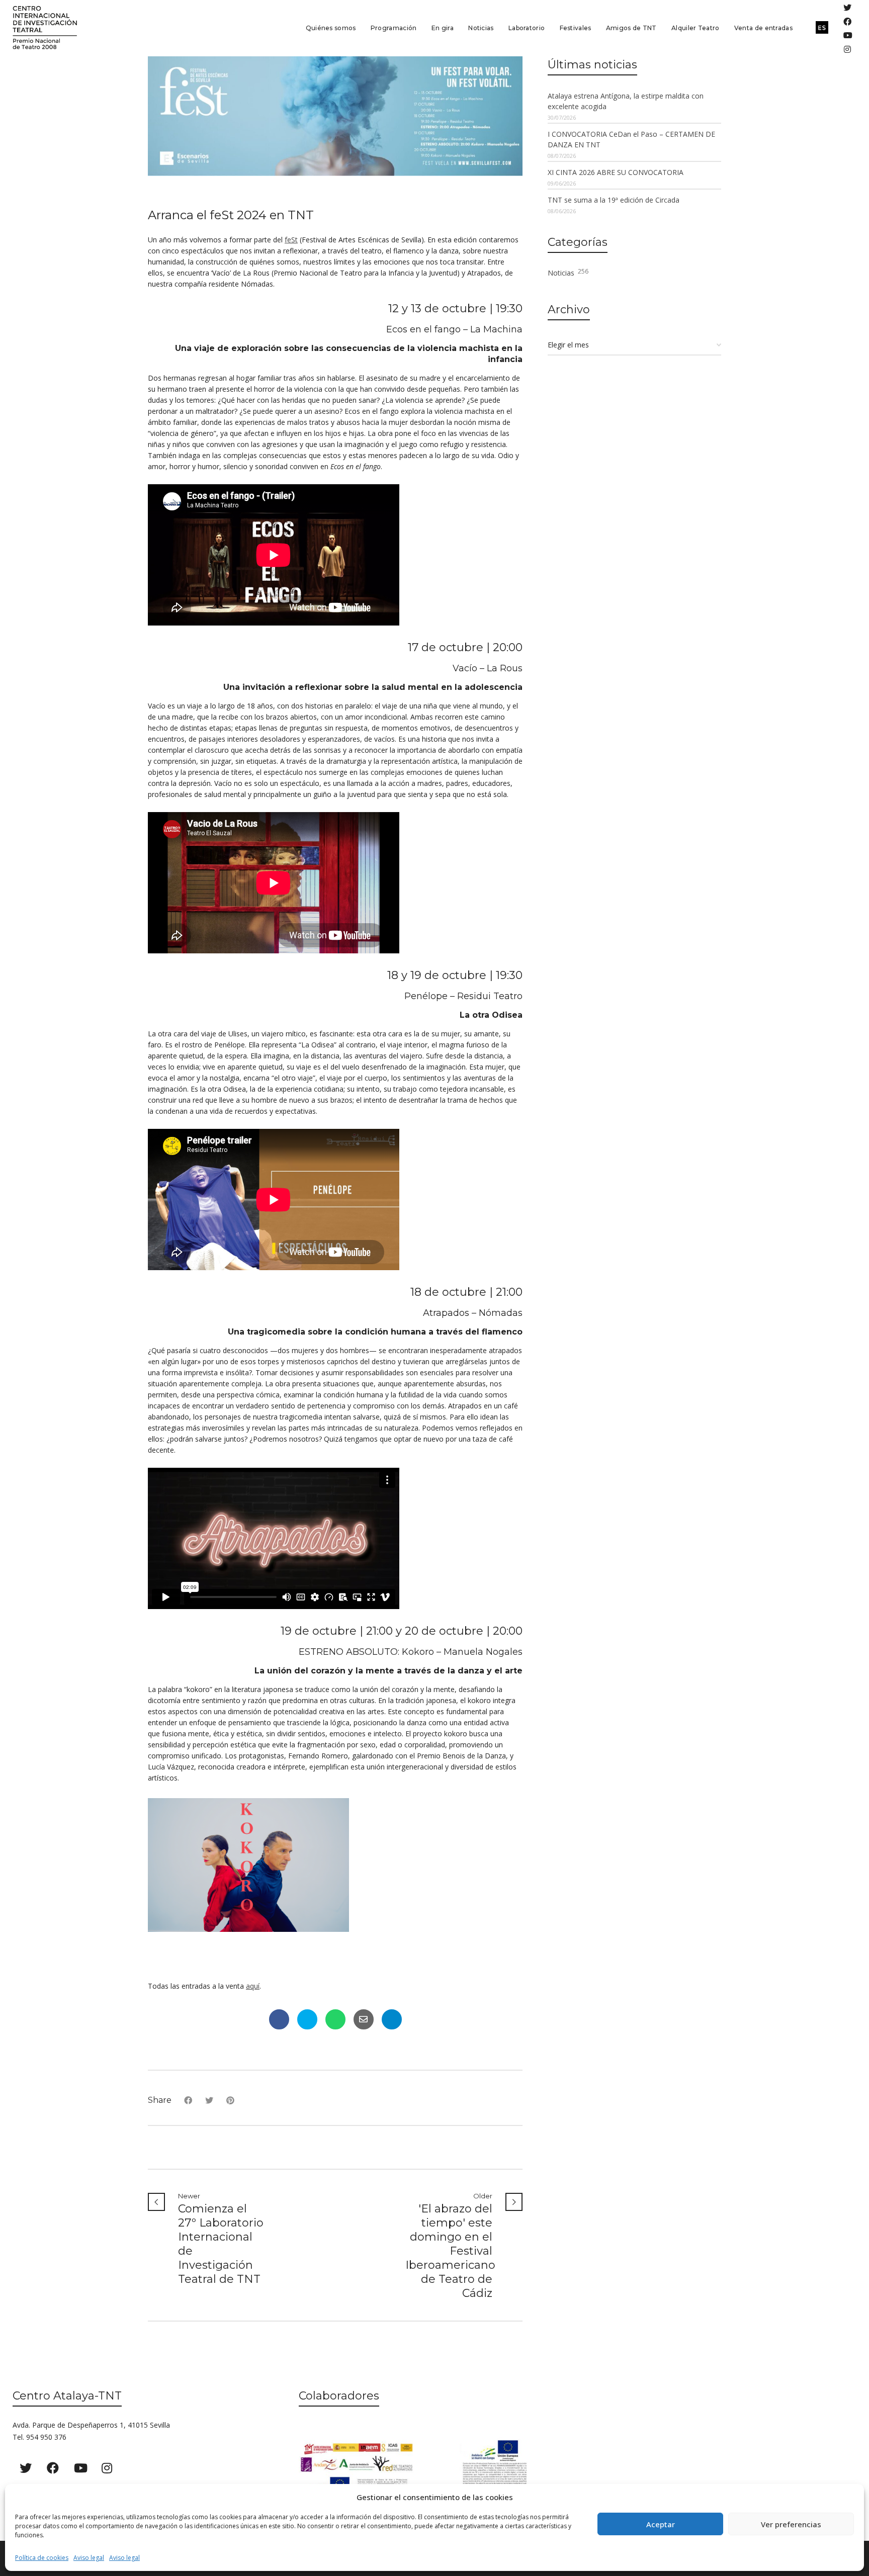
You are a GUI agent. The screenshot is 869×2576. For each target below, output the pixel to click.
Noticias (568, 272)
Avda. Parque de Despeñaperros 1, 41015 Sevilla (91, 2425)
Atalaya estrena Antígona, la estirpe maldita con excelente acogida (626, 101)
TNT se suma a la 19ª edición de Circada (614, 200)
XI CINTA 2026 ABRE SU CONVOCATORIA (616, 172)
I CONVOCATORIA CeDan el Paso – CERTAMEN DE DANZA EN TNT (631, 139)
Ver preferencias (791, 2524)
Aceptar (661, 2524)
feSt (291, 240)
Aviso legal (89, 2558)
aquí (253, 1986)
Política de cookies (42, 2558)
